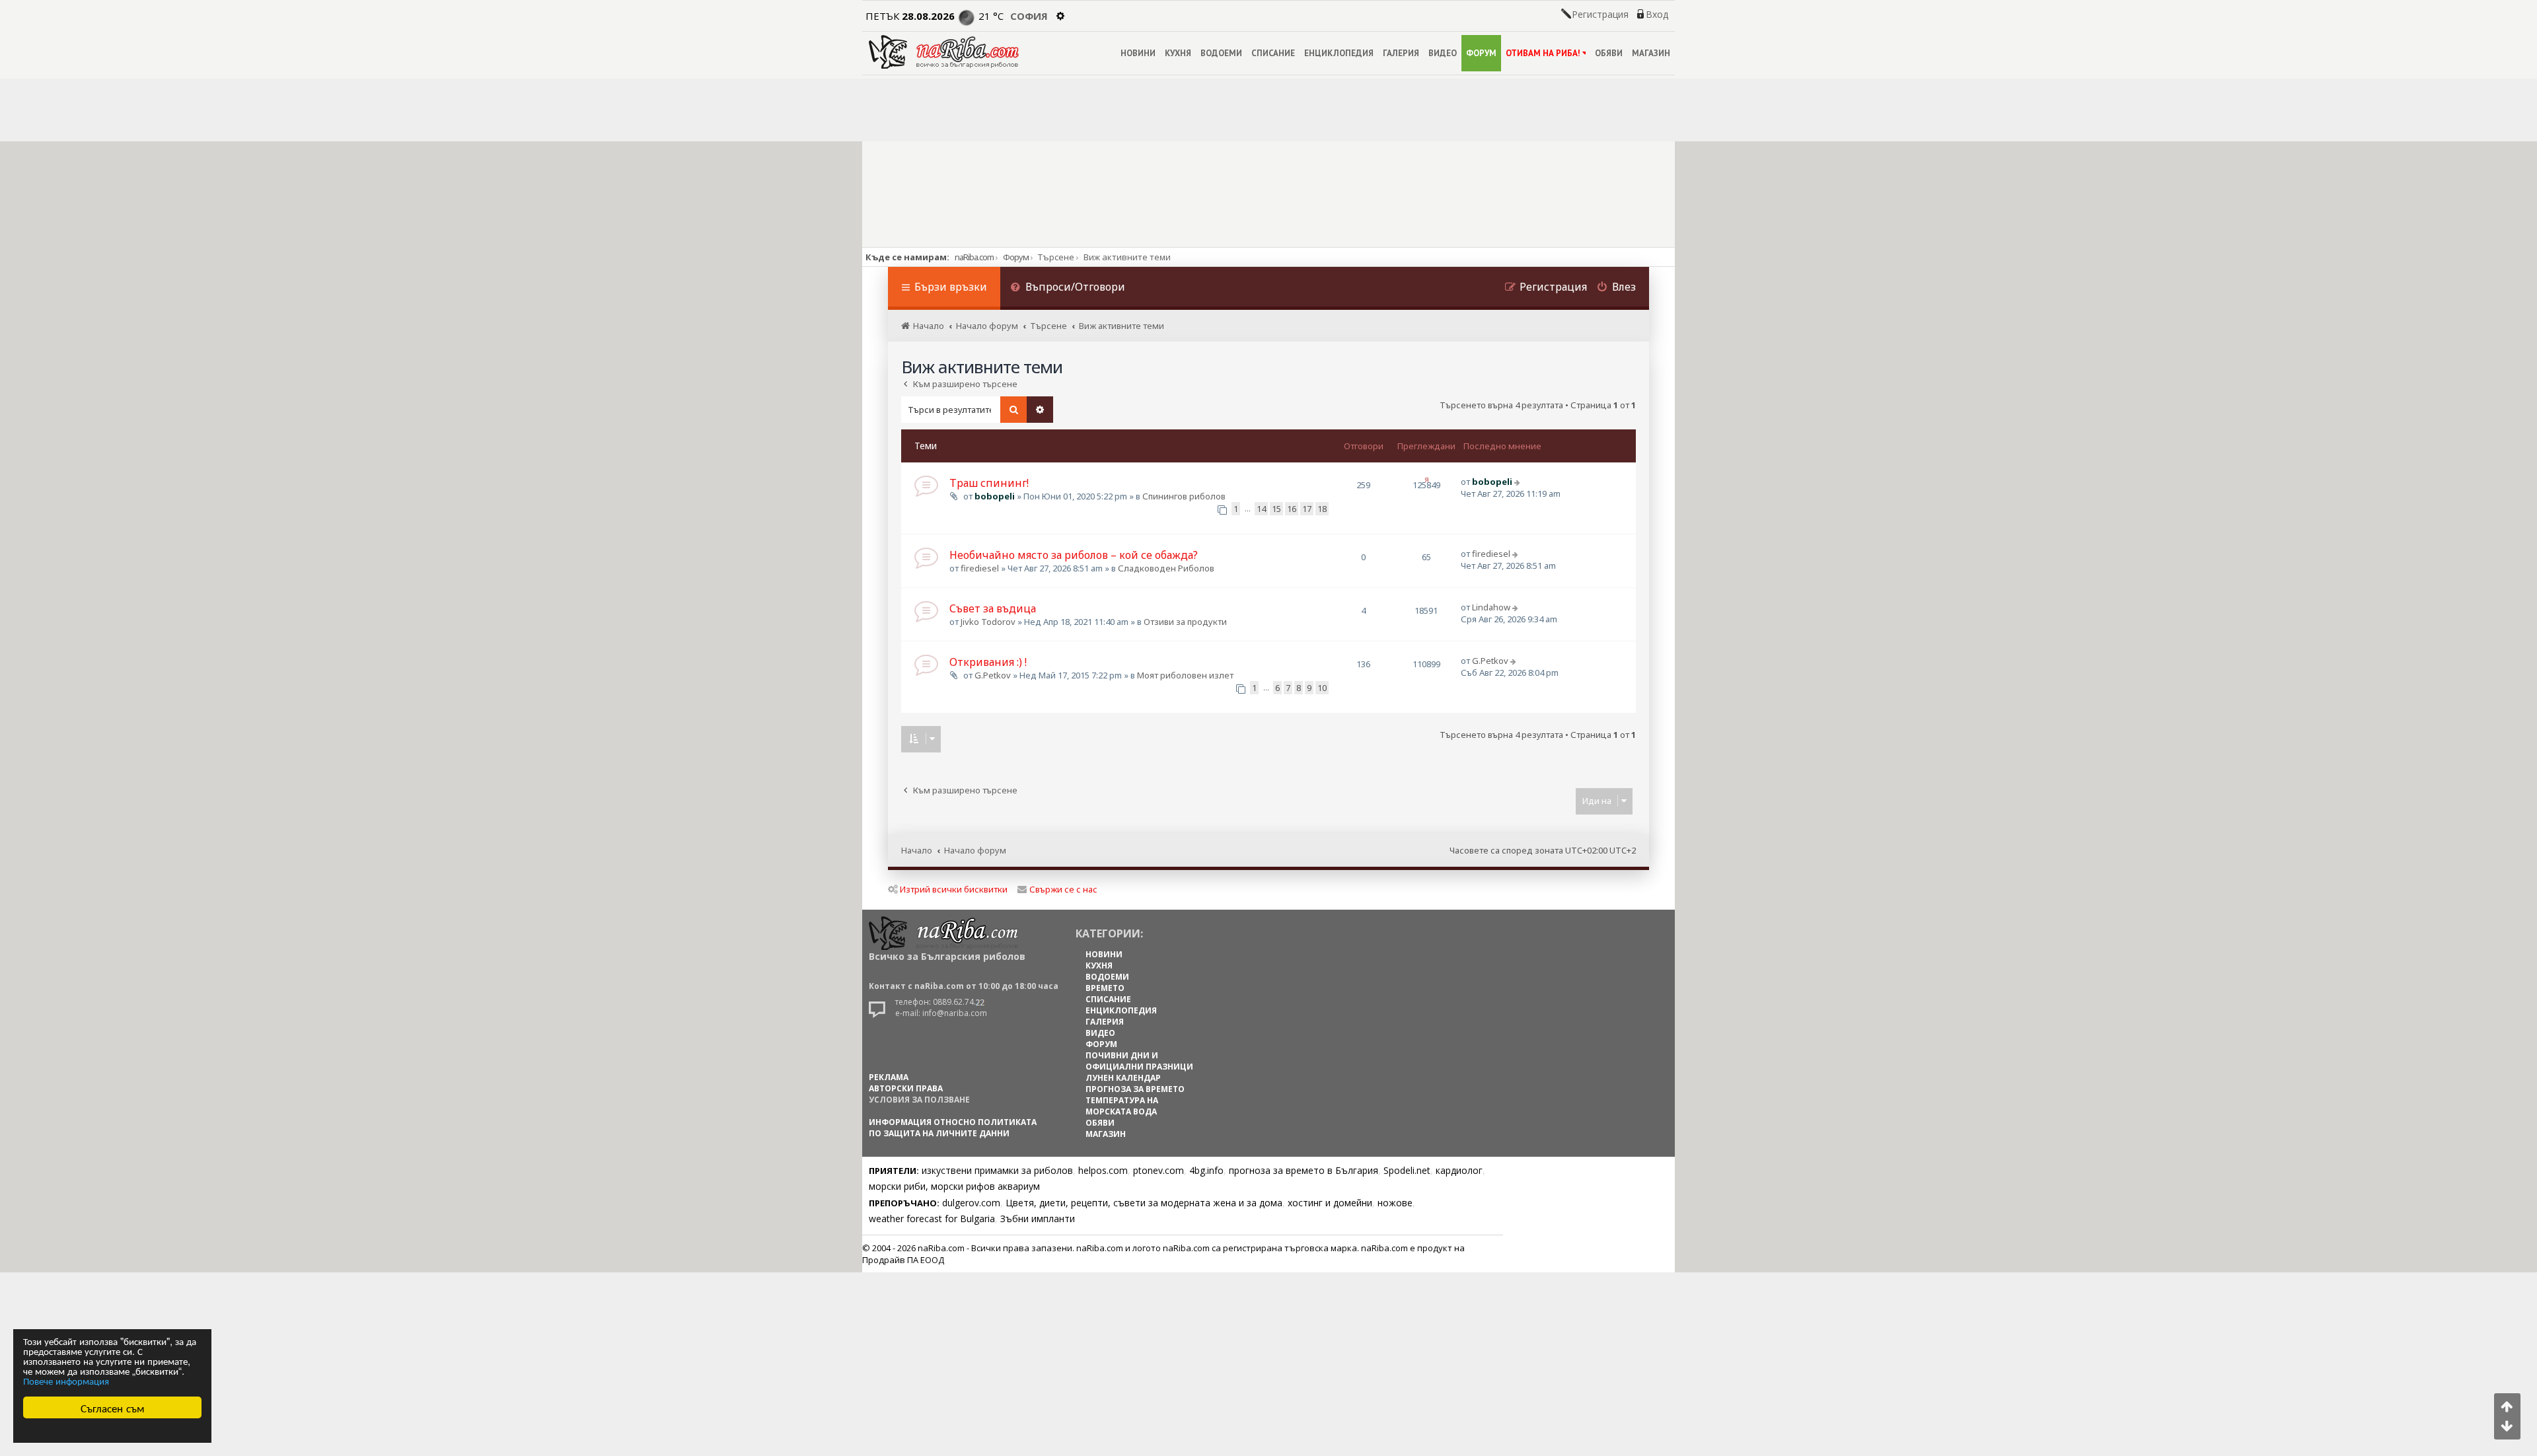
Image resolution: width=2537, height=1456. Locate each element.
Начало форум (975, 850)
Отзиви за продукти (1185, 622)
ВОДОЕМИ (1221, 53)
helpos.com (1103, 1170)
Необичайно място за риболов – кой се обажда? (1074, 555)
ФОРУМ (1481, 53)
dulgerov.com (971, 1203)
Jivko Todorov (988, 622)
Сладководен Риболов (1166, 568)
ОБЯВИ (1609, 53)
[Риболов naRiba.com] (944, 52)
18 (1322, 509)
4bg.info (1206, 1170)
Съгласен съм (113, 1407)
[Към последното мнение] (1519, 482)
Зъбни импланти (1038, 1219)
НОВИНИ (1138, 53)
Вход (1657, 15)
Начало (917, 850)
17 (1307, 509)
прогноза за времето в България (1304, 1170)
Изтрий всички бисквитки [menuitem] (954, 889)
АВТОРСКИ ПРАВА (906, 1088)
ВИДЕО (1443, 53)
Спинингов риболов (1184, 496)
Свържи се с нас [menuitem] (1063, 889)
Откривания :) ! (988, 662)
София (1029, 16)
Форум (1016, 257)
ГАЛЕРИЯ (1401, 53)
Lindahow (1491, 607)
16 (1292, 509)
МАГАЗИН (1651, 53)
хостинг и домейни (1330, 1203)
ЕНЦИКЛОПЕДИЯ (1339, 53)
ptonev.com (1158, 1170)
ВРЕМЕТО (1105, 988)
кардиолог (1459, 1170)
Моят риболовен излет (1185, 675)
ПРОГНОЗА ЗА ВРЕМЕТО (1135, 1089)
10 (1322, 688)
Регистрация (1600, 15)
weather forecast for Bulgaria (932, 1219)
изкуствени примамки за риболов (997, 1170)
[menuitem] (1068, 288)
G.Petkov (993, 675)
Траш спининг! (989, 483)
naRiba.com (974, 257)
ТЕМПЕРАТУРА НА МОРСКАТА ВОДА (1122, 1106)
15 (1276, 509)
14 (1261, 509)
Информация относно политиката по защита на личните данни (953, 1128)
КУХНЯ (1178, 53)
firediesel (980, 568)
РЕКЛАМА (889, 1077)
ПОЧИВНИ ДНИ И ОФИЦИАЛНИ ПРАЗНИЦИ (1139, 1061)
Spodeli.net (1407, 1170)
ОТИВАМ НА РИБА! (1543, 53)
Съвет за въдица (993, 608)
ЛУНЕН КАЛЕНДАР (1123, 1078)
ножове (1395, 1203)
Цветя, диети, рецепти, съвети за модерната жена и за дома (1144, 1203)
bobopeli (995, 496)
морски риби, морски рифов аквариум (954, 1186)
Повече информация (66, 1380)
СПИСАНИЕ (1273, 53)
